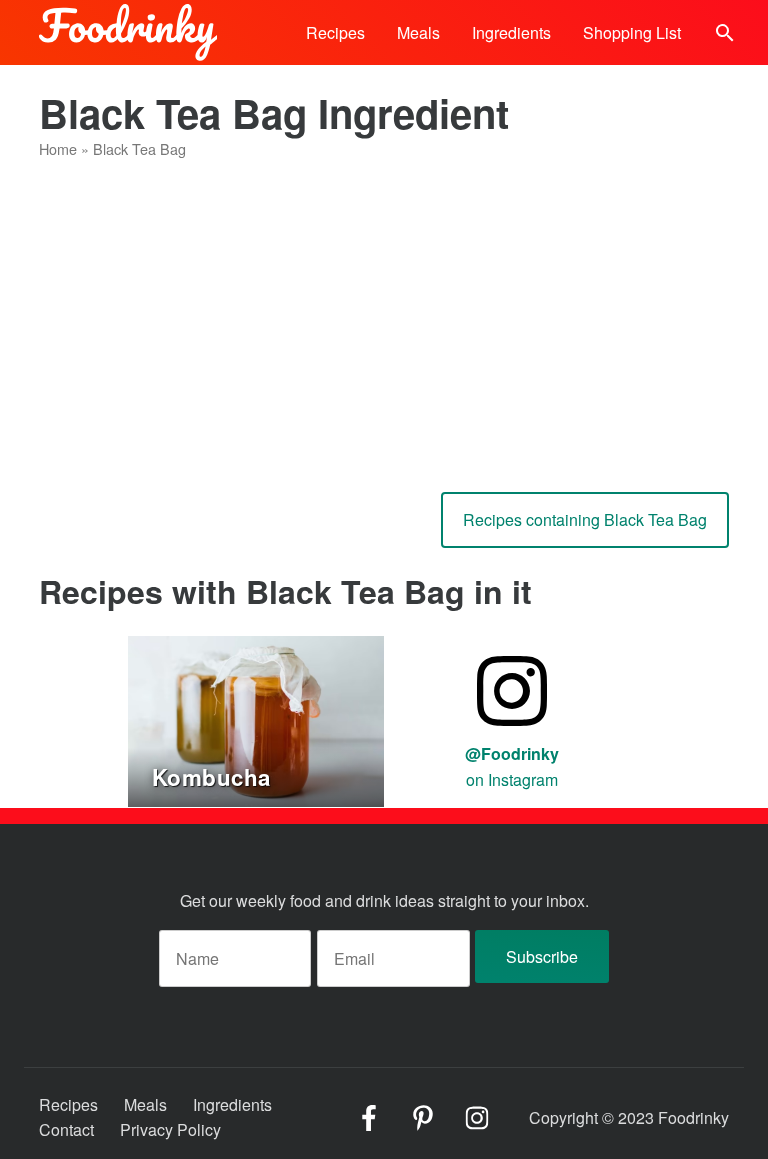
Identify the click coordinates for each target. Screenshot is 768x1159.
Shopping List (632, 32)
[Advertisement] (384, 318)
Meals (418, 32)
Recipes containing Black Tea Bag (585, 519)
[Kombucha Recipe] (256, 719)
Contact (66, 1129)
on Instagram (512, 766)
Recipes (335, 32)
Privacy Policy (170, 1129)
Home (58, 148)
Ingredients (511, 32)
